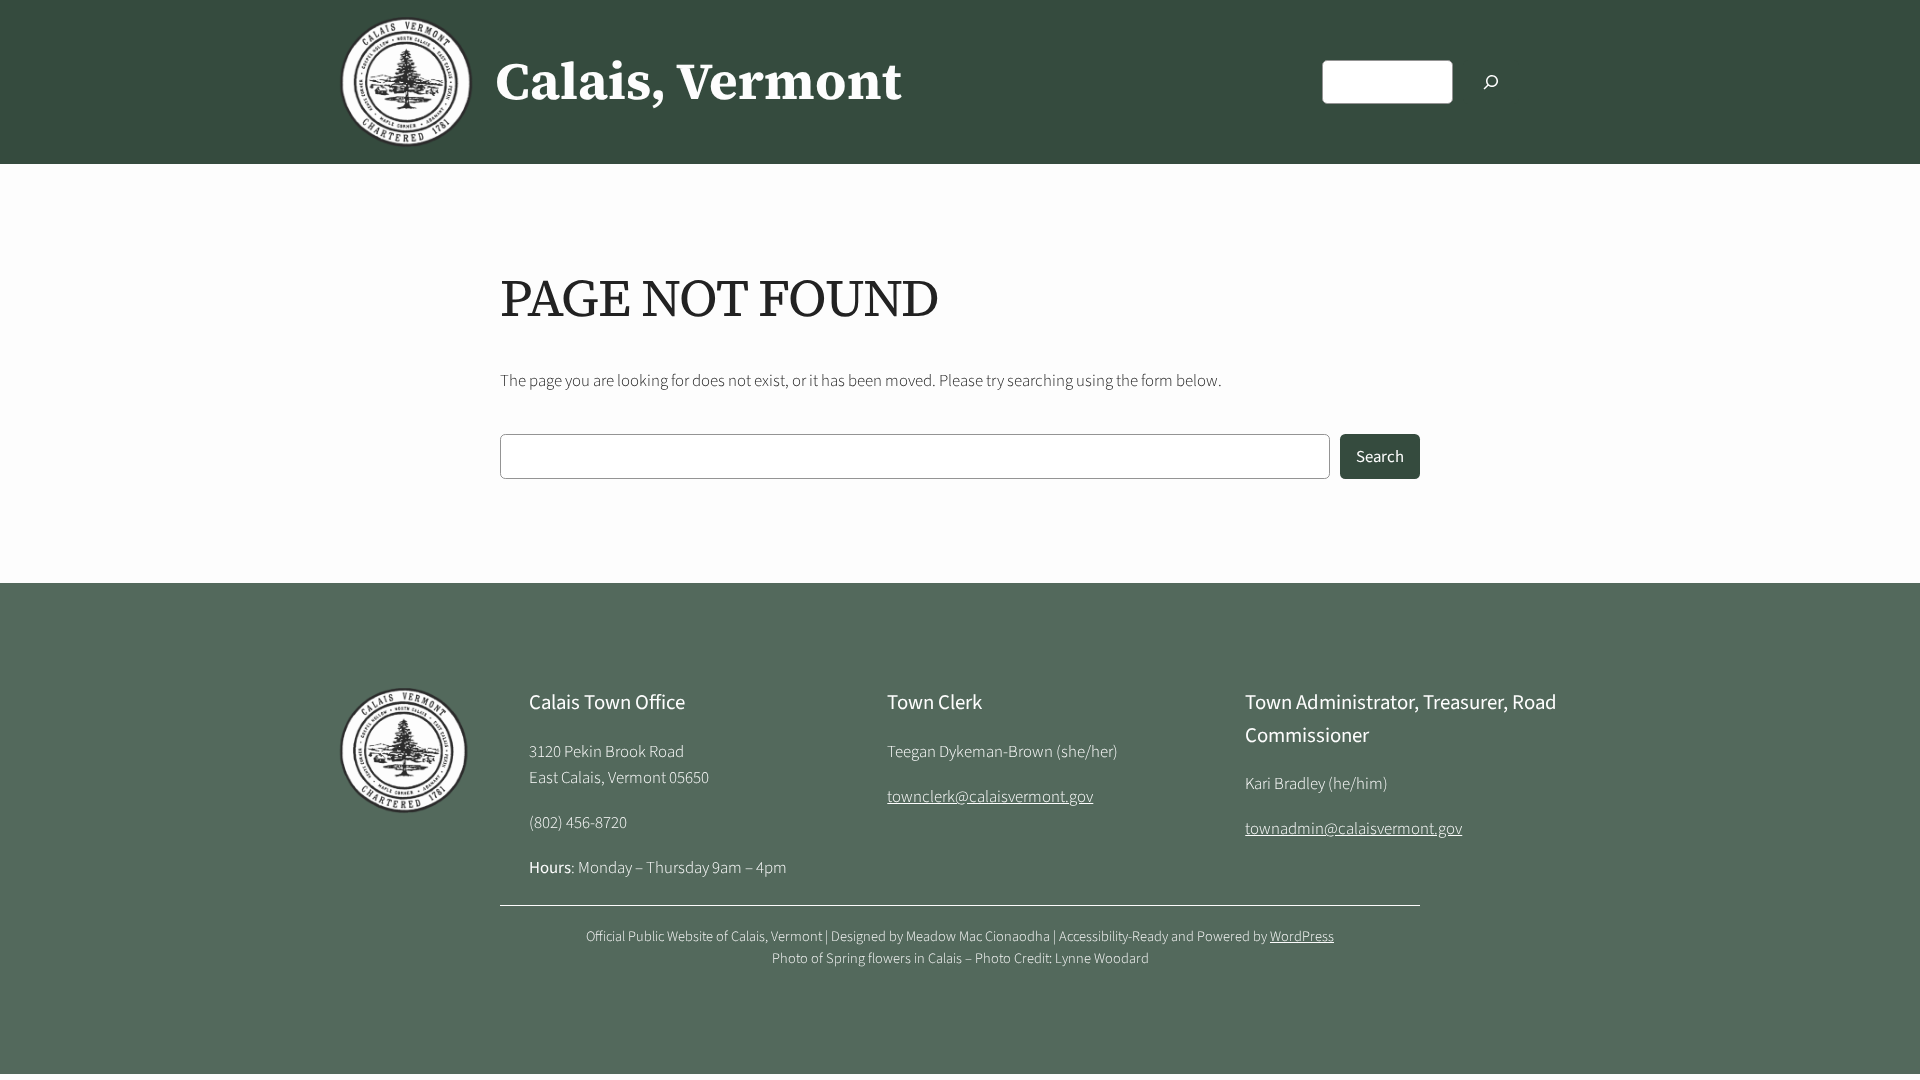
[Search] (1491, 81)
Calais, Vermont (698, 81)
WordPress (1302, 936)
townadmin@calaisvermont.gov (1353, 829)
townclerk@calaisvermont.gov (990, 797)
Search (1380, 457)
